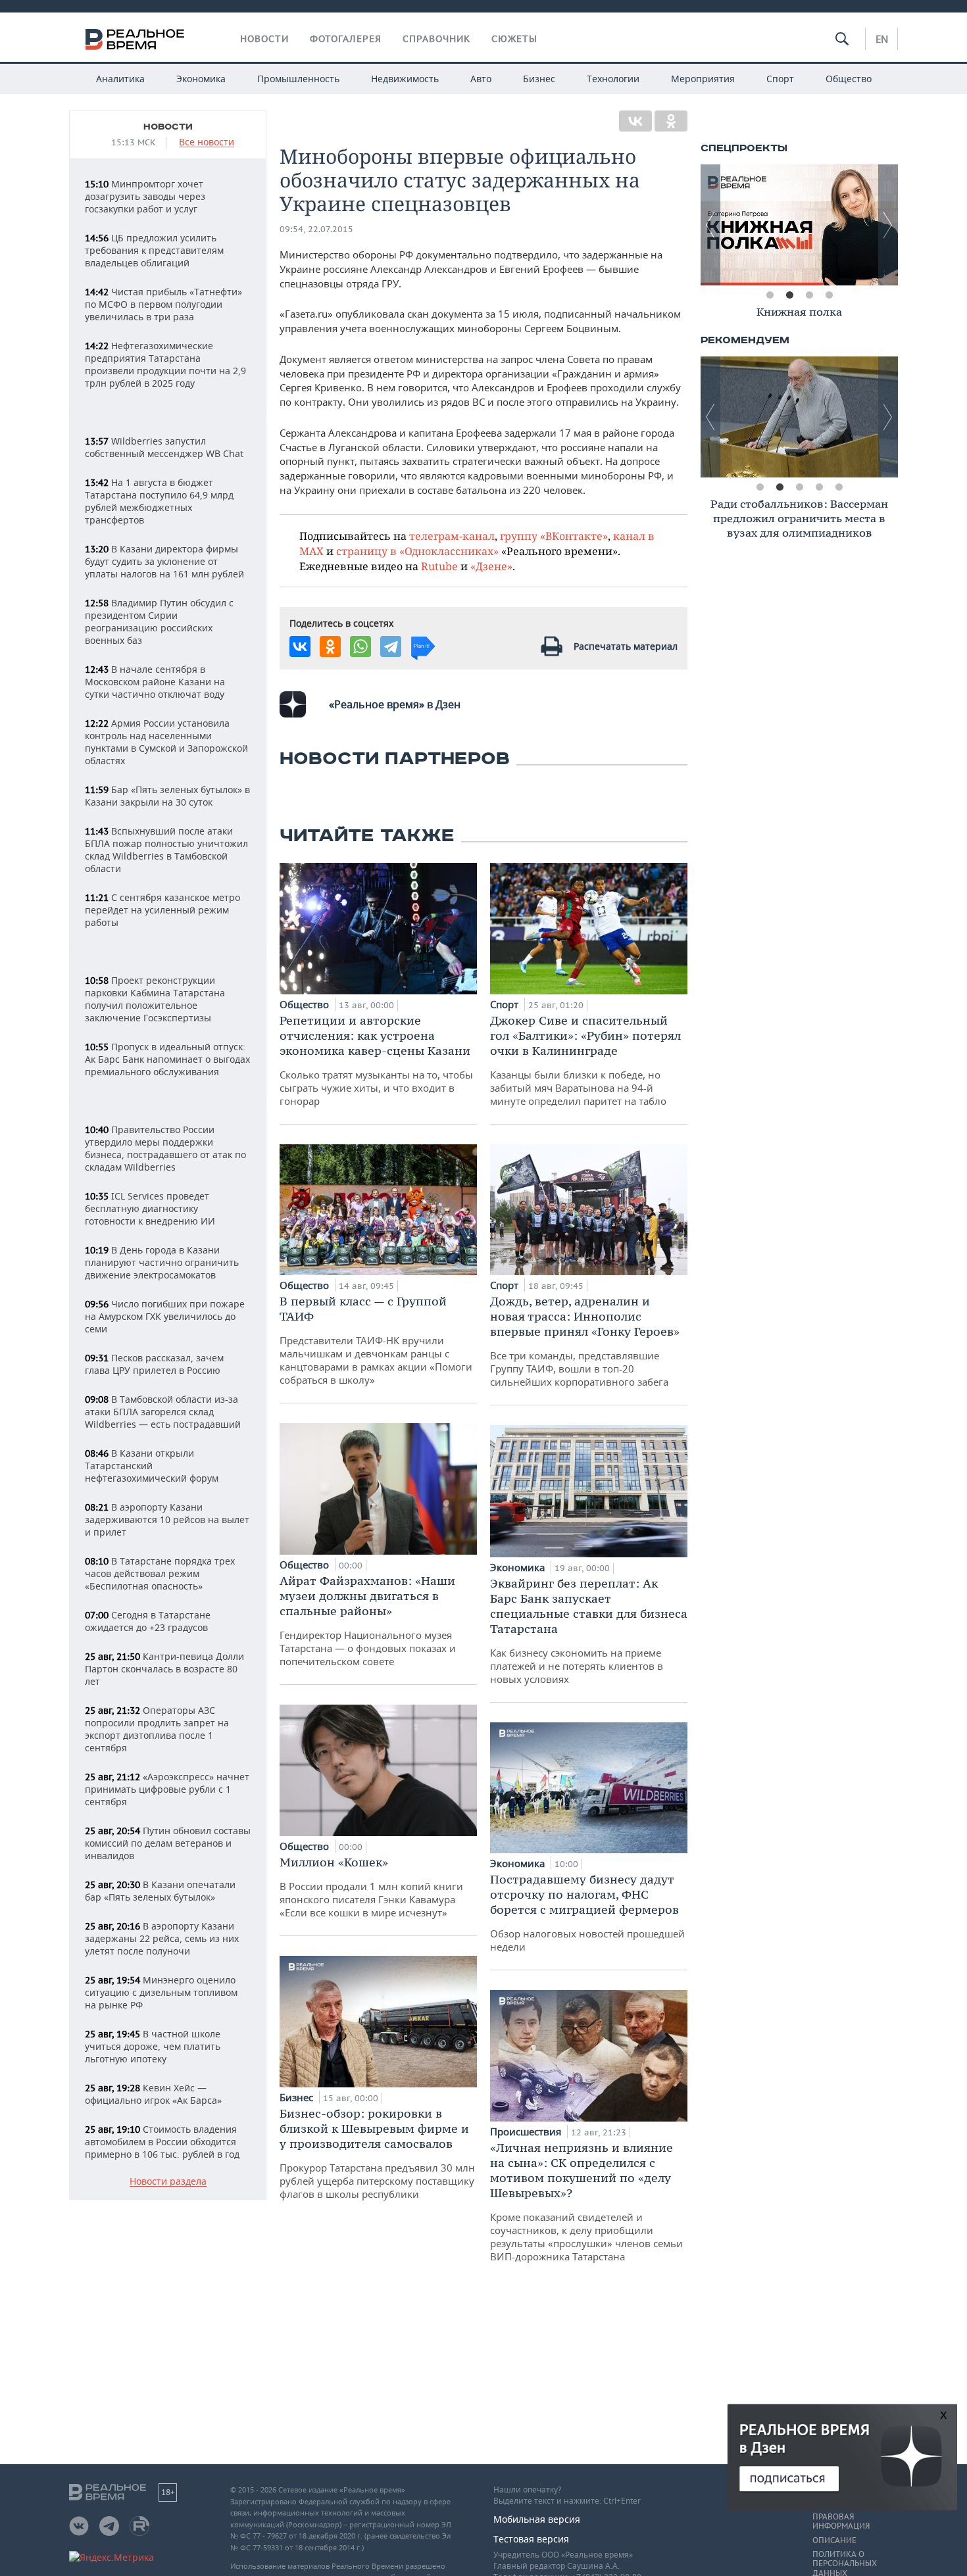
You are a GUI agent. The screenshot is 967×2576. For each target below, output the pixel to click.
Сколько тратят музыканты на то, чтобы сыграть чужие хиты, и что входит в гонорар (376, 1060)
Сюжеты (514, 39)
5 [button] (839, 487)
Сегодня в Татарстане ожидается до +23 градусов (148, 1621)
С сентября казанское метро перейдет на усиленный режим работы (162, 910)
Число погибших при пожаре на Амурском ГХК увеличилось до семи (165, 1316)
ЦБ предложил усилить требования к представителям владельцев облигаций (154, 250)
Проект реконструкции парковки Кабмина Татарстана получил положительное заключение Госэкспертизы (155, 999)
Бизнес (539, 79)
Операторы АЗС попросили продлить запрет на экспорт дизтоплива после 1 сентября (157, 1729)
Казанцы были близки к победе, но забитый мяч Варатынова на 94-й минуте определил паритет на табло (585, 1060)
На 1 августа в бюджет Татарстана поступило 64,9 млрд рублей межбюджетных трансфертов (159, 501)
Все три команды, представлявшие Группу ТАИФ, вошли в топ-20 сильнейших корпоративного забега (585, 1341)
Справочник (436, 39)
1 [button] (770, 295)
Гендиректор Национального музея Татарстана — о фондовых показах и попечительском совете (368, 1620)
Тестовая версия (531, 2539)
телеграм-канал (452, 536)
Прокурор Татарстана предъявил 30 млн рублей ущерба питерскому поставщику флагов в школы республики (377, 2153)
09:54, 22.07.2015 (316, 229)
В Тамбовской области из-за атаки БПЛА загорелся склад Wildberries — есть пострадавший (163, 1412)
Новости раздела (168, 2182)
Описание (834, 2540)
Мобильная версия (537, 2519)
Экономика (201, 79)
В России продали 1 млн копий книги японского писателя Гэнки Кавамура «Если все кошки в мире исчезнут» (371, 1887)
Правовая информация (841, 2521)
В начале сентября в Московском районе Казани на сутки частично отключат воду (155, 682)
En (882, 39)
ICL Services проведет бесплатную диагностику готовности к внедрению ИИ (150, 1208)
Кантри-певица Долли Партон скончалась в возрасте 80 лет (164, 1669)
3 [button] (809, 295)
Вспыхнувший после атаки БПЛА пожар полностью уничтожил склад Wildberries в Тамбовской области (166, 850)
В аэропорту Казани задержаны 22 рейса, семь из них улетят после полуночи (162, 1938)
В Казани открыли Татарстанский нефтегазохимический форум (152, 1466)
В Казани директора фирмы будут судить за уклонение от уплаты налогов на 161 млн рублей (164, 561)
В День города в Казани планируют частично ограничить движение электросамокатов (162, 1262)
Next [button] (888, 225)
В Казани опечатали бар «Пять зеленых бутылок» (160, 1891)
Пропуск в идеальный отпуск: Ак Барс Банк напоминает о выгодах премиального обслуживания (167, 1059)
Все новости (207, 142)
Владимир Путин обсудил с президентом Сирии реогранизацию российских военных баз (159, 621)
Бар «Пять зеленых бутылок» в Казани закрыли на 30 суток (167, 796)
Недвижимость (405, 79)
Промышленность (298, 79)
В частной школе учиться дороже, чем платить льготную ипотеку (153, 2046)
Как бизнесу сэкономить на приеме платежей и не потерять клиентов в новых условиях (589, 1631)
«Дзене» (491, 566)
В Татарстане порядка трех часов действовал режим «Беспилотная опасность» (160, 1573)
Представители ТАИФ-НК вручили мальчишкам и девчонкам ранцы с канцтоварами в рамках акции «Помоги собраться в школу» (376, 1340)
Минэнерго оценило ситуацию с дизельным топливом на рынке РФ (161, 1992)
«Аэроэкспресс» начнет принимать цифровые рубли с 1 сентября (167, 1789)
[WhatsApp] (360, 646)
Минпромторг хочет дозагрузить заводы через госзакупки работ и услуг (145, 196)
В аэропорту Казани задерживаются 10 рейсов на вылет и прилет (167, 1519)
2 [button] (789, 295)
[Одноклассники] (671, 121)
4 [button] (829, 295)
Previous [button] (710, 225)
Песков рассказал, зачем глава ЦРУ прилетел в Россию (154, 1364)
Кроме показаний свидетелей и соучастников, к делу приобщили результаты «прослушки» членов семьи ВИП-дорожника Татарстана (586, 2201)
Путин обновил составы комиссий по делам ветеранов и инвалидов (168, 1843)
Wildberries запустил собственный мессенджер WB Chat (164, 447)
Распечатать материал (626, 646)
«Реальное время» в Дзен (395, 704)
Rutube (439, 566)
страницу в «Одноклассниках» (417, 551)
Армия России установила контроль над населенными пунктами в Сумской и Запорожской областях (166, 742)
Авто (481, 79)
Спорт (780, 79)
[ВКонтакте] (635, 121)
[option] (812, 225)
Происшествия (527, 2131)
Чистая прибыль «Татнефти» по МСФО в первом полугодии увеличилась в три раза (163, 304)
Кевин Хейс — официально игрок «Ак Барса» (153, 2094)
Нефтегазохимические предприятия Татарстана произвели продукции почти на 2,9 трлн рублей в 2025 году (165, 364)
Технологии (613, 79)
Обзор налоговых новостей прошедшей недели (587, 1912)
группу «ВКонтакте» (554, 536)
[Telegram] (391, 646)
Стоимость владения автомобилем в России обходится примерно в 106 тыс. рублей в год (162, 2142)
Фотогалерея (346, 39)
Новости (264, 39)
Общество (849, 79)
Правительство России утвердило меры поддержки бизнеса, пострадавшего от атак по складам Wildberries (165, 1148)
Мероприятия (703, 79)
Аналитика (120, 79)
